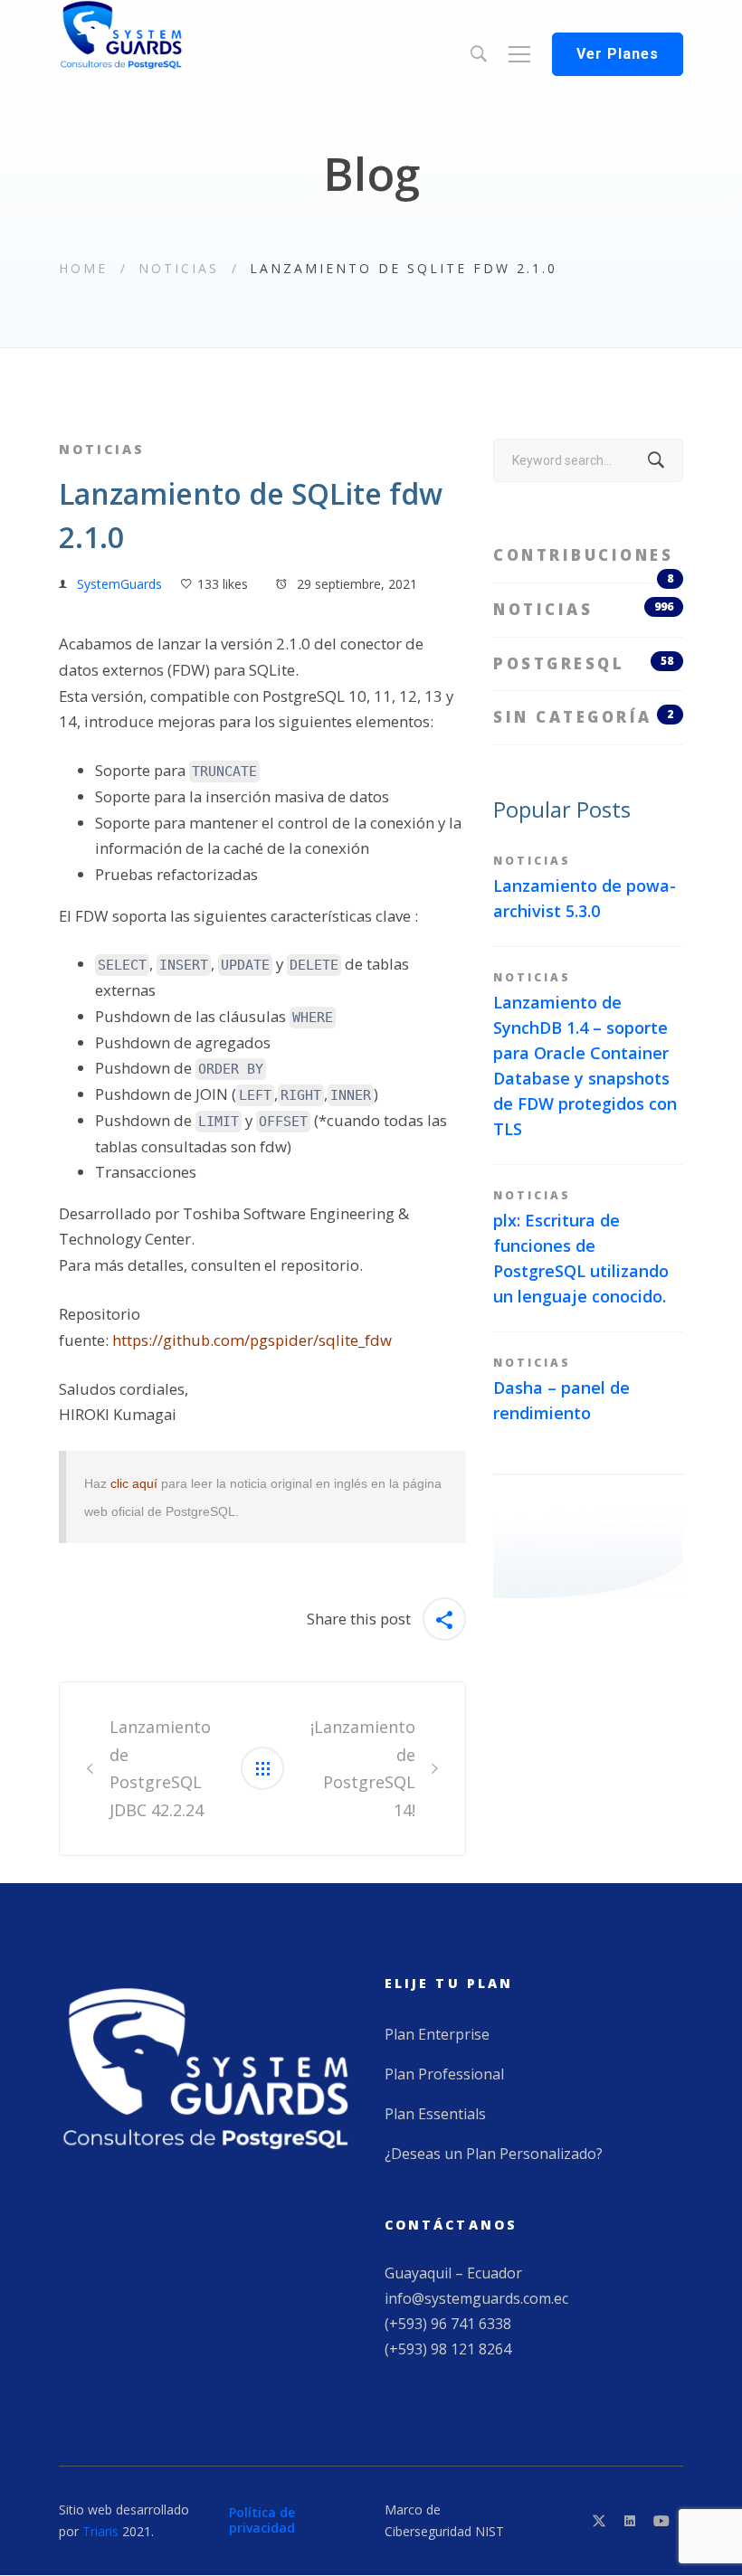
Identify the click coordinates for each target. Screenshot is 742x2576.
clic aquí (134, 1483)
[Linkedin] (630, 2521)
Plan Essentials (435, 2114)
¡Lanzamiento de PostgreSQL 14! (363, 1768)
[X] (599, 2521)
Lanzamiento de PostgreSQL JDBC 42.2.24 (160, 1768)
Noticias (179, 268)
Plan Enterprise (437, 2034)
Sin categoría (583, 717)
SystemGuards (119, 584)
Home (83, 268)
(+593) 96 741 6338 (448, 2324)
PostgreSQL (583, 663)
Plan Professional (444, 2074)
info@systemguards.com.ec (476, 2298)
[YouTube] (661, 2521)
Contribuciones (583, 563)
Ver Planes (618, 54)
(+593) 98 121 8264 (448, 2349)
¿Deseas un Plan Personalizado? (494, 2154)
